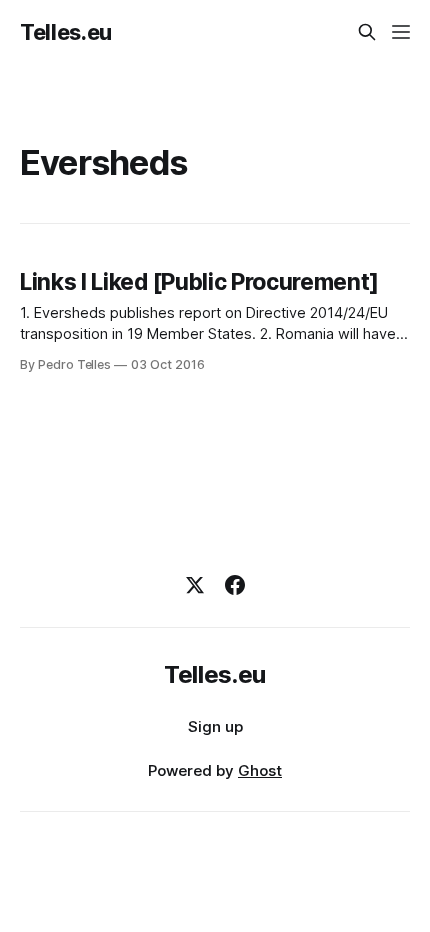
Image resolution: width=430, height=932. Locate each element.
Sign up (215, 726)
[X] (195, 585)
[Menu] (401, 32)
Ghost (260, 770)
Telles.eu (66, 32)
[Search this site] (367, 32)
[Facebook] (235, 585)
